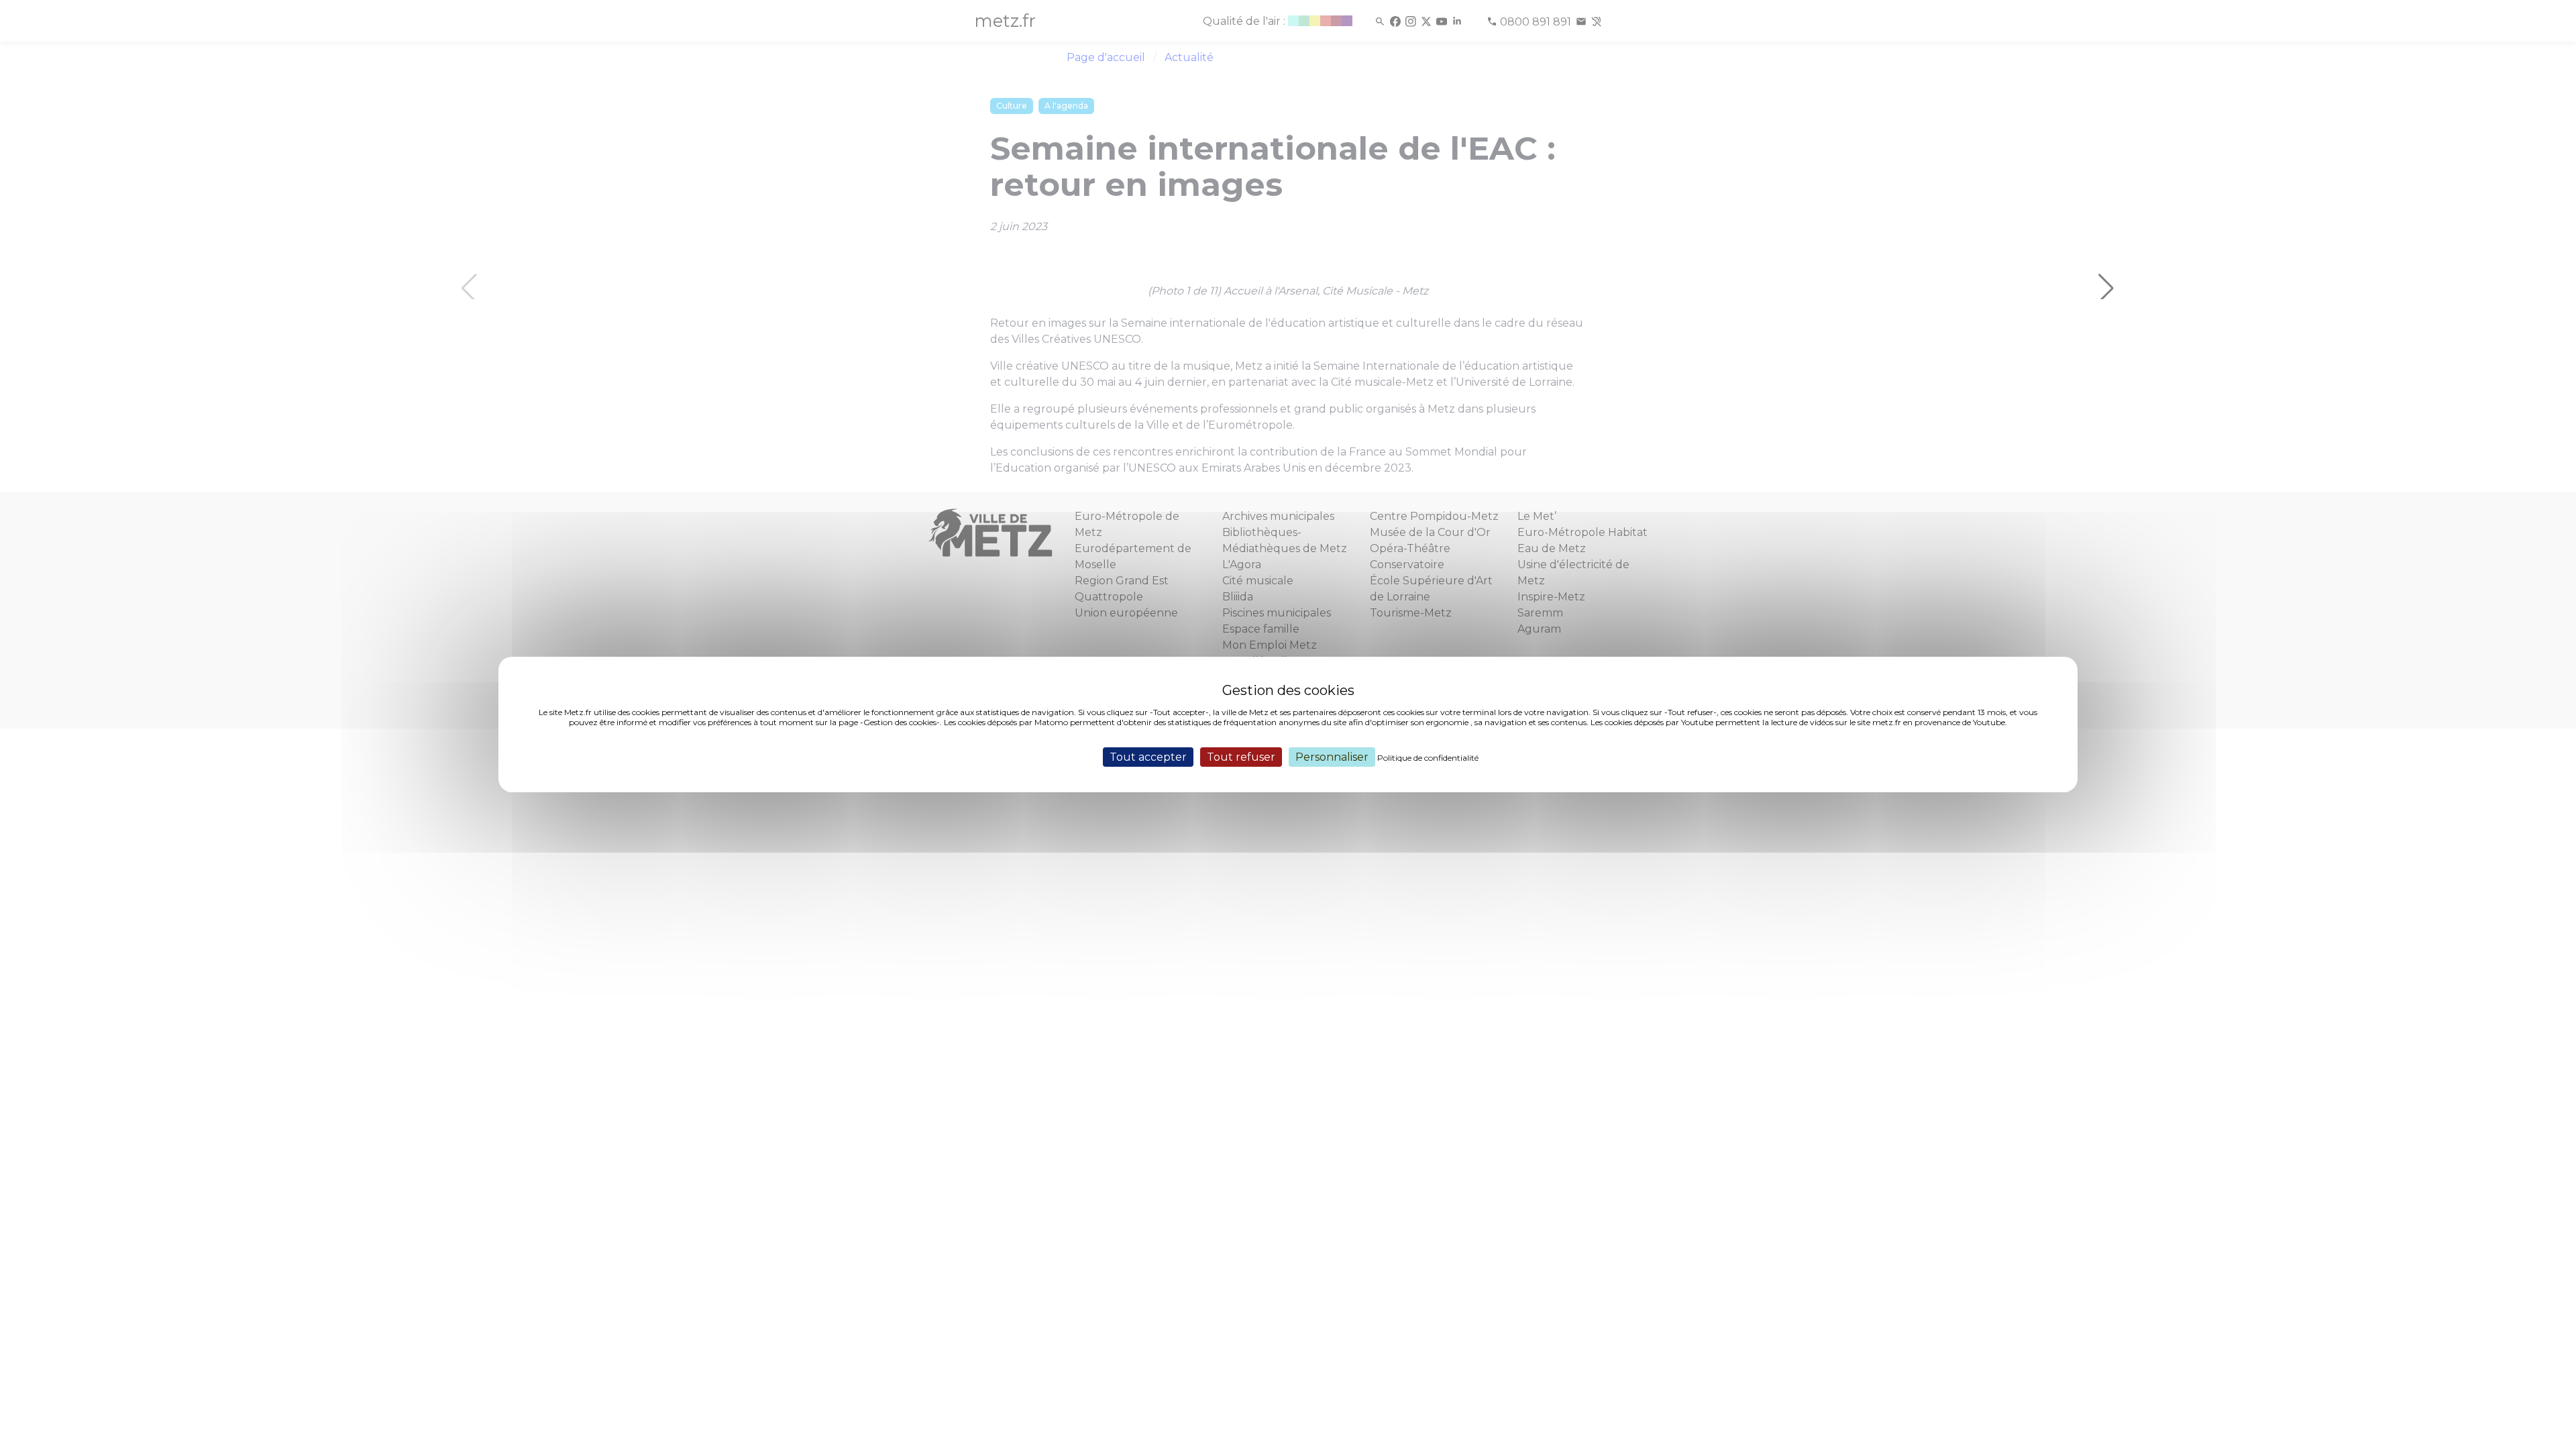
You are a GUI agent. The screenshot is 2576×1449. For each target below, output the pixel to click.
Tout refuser (1241, 757)
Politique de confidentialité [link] (1428, 758)
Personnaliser (1332, 757)
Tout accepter (1148, 757)
